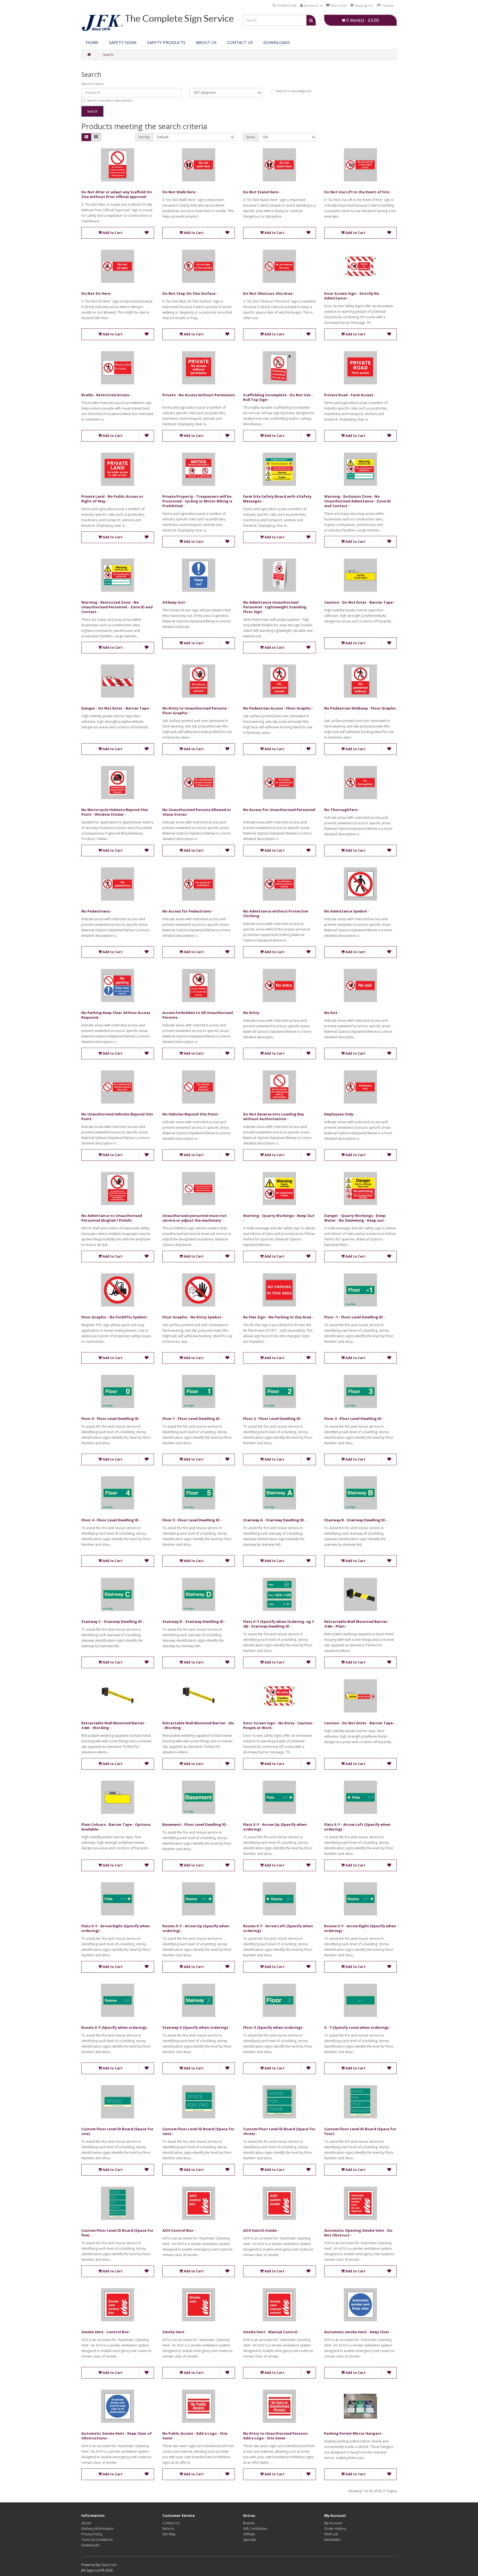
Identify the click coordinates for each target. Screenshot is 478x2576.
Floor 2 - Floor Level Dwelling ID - (273, 1419)
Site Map (169, 2534)
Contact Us (240, 42)
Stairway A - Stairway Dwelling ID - (275, 1520)
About (86, 2523)
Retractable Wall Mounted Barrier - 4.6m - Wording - (114, 1725)
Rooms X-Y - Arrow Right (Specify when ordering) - (360, 1928)
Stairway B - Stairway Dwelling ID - (356, 1520)
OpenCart (109, 2565)
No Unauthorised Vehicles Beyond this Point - (117, 1116)
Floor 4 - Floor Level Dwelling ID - (111, 1520)
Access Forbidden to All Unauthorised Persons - (198, 1015)
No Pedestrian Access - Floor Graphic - (278, 708)
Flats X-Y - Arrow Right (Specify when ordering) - (116, 1928)
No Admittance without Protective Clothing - (276, 913)
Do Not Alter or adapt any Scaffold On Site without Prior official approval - (117, 194)
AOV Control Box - (179, 2230)
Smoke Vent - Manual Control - (271, 2332)
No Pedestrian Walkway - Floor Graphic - (360, 711)
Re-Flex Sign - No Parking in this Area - (278, 1317)
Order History (335, 2529)
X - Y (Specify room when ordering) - (357, 2027)
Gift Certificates (255, 2529)
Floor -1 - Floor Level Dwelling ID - (355, 1317)
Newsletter (333, 2540)
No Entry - (252, 1013)
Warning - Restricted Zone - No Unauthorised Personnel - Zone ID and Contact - (117, 607)
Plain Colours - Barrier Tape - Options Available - (116, 1827)
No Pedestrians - (97, 911)
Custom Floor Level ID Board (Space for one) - (117, 2131)
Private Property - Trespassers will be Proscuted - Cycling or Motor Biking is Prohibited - (197, 501)
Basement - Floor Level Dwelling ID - (195, 1824)
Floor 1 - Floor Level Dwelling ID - (192, 1419)
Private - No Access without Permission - (199, 397)
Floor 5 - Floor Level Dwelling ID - (192, 1520)
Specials (250, 2540)
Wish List (331, 2534)
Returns (168, 2529)
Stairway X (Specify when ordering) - (196, 2027)
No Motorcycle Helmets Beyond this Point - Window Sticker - (115, 812)
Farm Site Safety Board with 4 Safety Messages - (277, 499)
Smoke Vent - (175, 2332)
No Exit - (332, 1013)
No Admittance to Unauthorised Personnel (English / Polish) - (112, 1218)
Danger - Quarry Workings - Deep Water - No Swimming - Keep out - (355, 1218)
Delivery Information (97, 2529)
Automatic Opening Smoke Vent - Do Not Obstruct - (358, 2233)
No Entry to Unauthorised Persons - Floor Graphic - (196, 711)
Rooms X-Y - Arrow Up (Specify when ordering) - (196, 1928)
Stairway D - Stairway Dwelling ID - (194, 1621)
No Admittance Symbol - (347, 911)
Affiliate (249, 2534)
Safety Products (166, 42)
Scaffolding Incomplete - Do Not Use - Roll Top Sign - (278, 397)
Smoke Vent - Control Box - (106, 2332)
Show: (251, 137)
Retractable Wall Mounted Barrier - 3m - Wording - (198, 1725)
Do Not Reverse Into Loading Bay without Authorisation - (274, 1116)
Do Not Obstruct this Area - (269, 293)
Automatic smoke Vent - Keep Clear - (358, 2332)
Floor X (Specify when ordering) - (274, 2027)
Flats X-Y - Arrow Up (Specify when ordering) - (275, 1827)
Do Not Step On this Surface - (190, 293)
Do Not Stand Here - (262, 192)
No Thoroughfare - (342, 810)
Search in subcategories (293, 91)
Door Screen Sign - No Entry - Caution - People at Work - (279, 1725)
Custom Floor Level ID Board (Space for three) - (279, 2131)
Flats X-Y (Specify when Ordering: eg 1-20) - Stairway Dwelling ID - (279, 1624)
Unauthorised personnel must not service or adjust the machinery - (195, 1218)
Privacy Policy (92, 2534)
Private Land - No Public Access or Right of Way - (112, 499)
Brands (249, 2523)
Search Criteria (92, 84)
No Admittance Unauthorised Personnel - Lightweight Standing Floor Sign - (275, 607)
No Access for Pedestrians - (188, 911)
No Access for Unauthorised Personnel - (279, 812)
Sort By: (144, 137)
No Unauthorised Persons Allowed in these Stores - (197, 812)
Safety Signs (123, 42)
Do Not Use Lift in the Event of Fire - (358, 192)
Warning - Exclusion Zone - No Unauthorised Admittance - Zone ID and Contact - (358, 501)
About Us (206, 42)
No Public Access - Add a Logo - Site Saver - (195, 2436)
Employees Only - (340, 1114)
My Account (333, 2523)
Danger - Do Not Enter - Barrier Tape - (116, 708)
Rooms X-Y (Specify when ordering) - (115, 2027)
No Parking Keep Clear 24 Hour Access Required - (116, 1015)
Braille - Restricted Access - (106, 395)
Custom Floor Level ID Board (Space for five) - (117, 2233)
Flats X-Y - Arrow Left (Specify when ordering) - (357, 1827)
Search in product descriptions (110, 100)
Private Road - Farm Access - (350, 395)
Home (92, 42)
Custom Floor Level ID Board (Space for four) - (360, 2131)
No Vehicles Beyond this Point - (191, 1114)
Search (108, 55)
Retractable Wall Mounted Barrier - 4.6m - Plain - (357, 1624)
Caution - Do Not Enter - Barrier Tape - (360, 602)
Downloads (90, 2545)
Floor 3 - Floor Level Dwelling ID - (354, 1419)
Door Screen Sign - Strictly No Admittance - (352, 296)
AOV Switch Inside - (261, 2230)
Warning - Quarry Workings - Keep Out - (279, 1218)
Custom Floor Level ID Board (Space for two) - (198, 2131)
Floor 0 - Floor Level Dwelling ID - (111, 1419)
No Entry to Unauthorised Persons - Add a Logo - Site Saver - (276, 2436)
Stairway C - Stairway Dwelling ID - (113, 1621)
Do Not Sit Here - (97, 293)
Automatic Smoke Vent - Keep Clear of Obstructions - (117, 2436)
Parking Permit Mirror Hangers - (354, 2433)
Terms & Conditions (97, 2540)
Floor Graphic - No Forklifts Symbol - (115, 1317)
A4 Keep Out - (175, 602)
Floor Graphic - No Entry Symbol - (193, 1317)
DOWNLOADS (277, 42)
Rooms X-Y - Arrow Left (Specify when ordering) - (278, 1928)
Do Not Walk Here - (180, 192)
